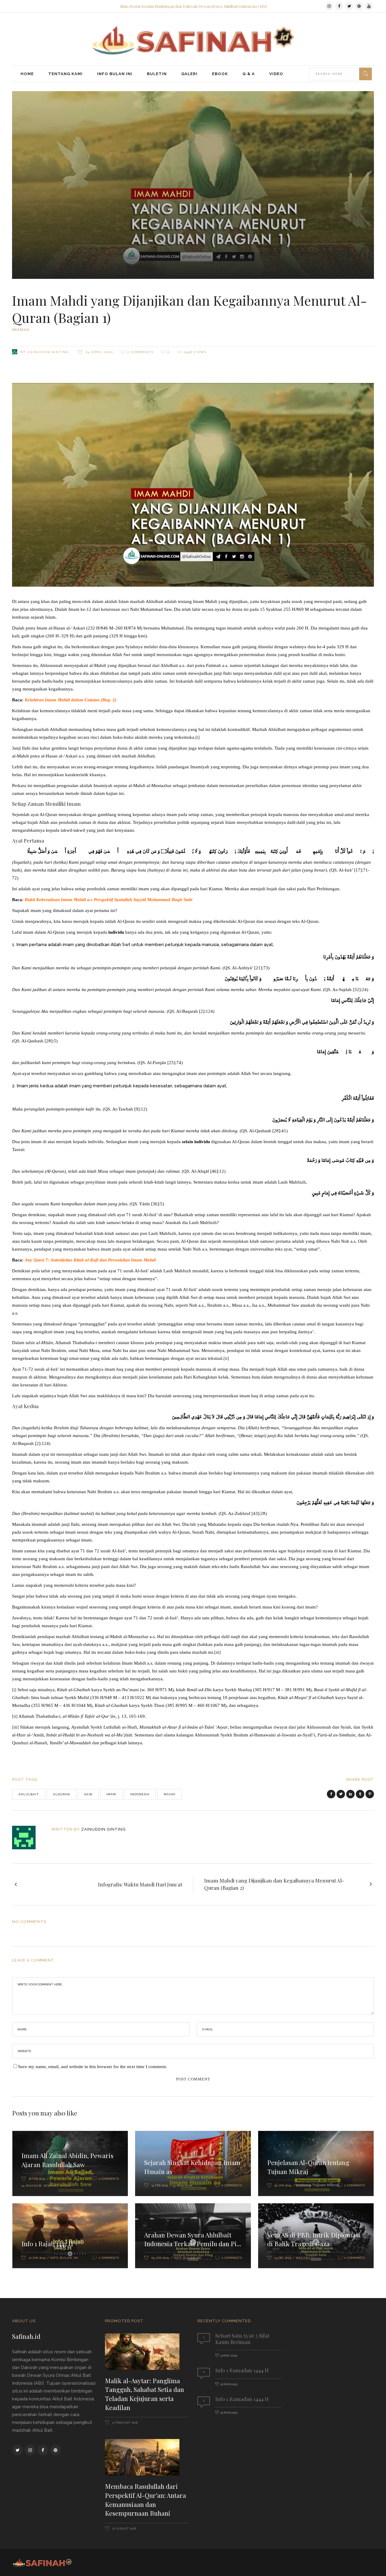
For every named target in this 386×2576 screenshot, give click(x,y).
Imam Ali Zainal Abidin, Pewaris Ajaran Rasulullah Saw (67, 2160)
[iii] (217, 1652)
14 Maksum (32, 2186)
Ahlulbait (29, 1794)
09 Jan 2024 (160, 2258)
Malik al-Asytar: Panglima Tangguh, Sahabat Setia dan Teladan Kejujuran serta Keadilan (144, 2394)
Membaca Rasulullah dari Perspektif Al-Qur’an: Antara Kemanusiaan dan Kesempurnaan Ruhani (146, 2499)
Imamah (21, 330)
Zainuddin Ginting (48, 352)
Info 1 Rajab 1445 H (47, 2243)
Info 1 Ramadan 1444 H (242, 2370)
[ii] (226, 1358)
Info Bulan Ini (64, 2258)
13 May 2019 (229, 2356)
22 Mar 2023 (229, 2384)
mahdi (170, 1794)
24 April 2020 (99, 352)
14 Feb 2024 (160, 2185)
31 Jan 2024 (283, 2185)
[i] (198, 737)
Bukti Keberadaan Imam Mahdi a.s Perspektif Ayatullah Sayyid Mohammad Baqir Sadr (109, 900)
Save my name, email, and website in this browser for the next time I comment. (93, 2067)
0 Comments (140, 352)
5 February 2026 (125, 2423)
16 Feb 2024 (37, 2179)
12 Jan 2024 (37, 2258)
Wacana (303, 2258)
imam (111, 1794)
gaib (88, 1794)
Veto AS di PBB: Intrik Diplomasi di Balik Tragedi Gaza (314, 2239)
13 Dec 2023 (283, 2258)
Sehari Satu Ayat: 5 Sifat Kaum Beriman (242, 2339)
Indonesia (140, 1794)
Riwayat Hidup (57, 2186)
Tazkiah (304, 2186)
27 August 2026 (124, 2528)
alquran (62, 1794)
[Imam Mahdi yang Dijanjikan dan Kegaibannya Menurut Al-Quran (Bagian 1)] (28, 1838)
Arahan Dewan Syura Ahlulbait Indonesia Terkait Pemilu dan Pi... (193, 2239)
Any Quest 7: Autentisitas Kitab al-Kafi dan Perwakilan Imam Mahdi (90, 1260)
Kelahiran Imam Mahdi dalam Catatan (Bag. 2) (71, 700)
